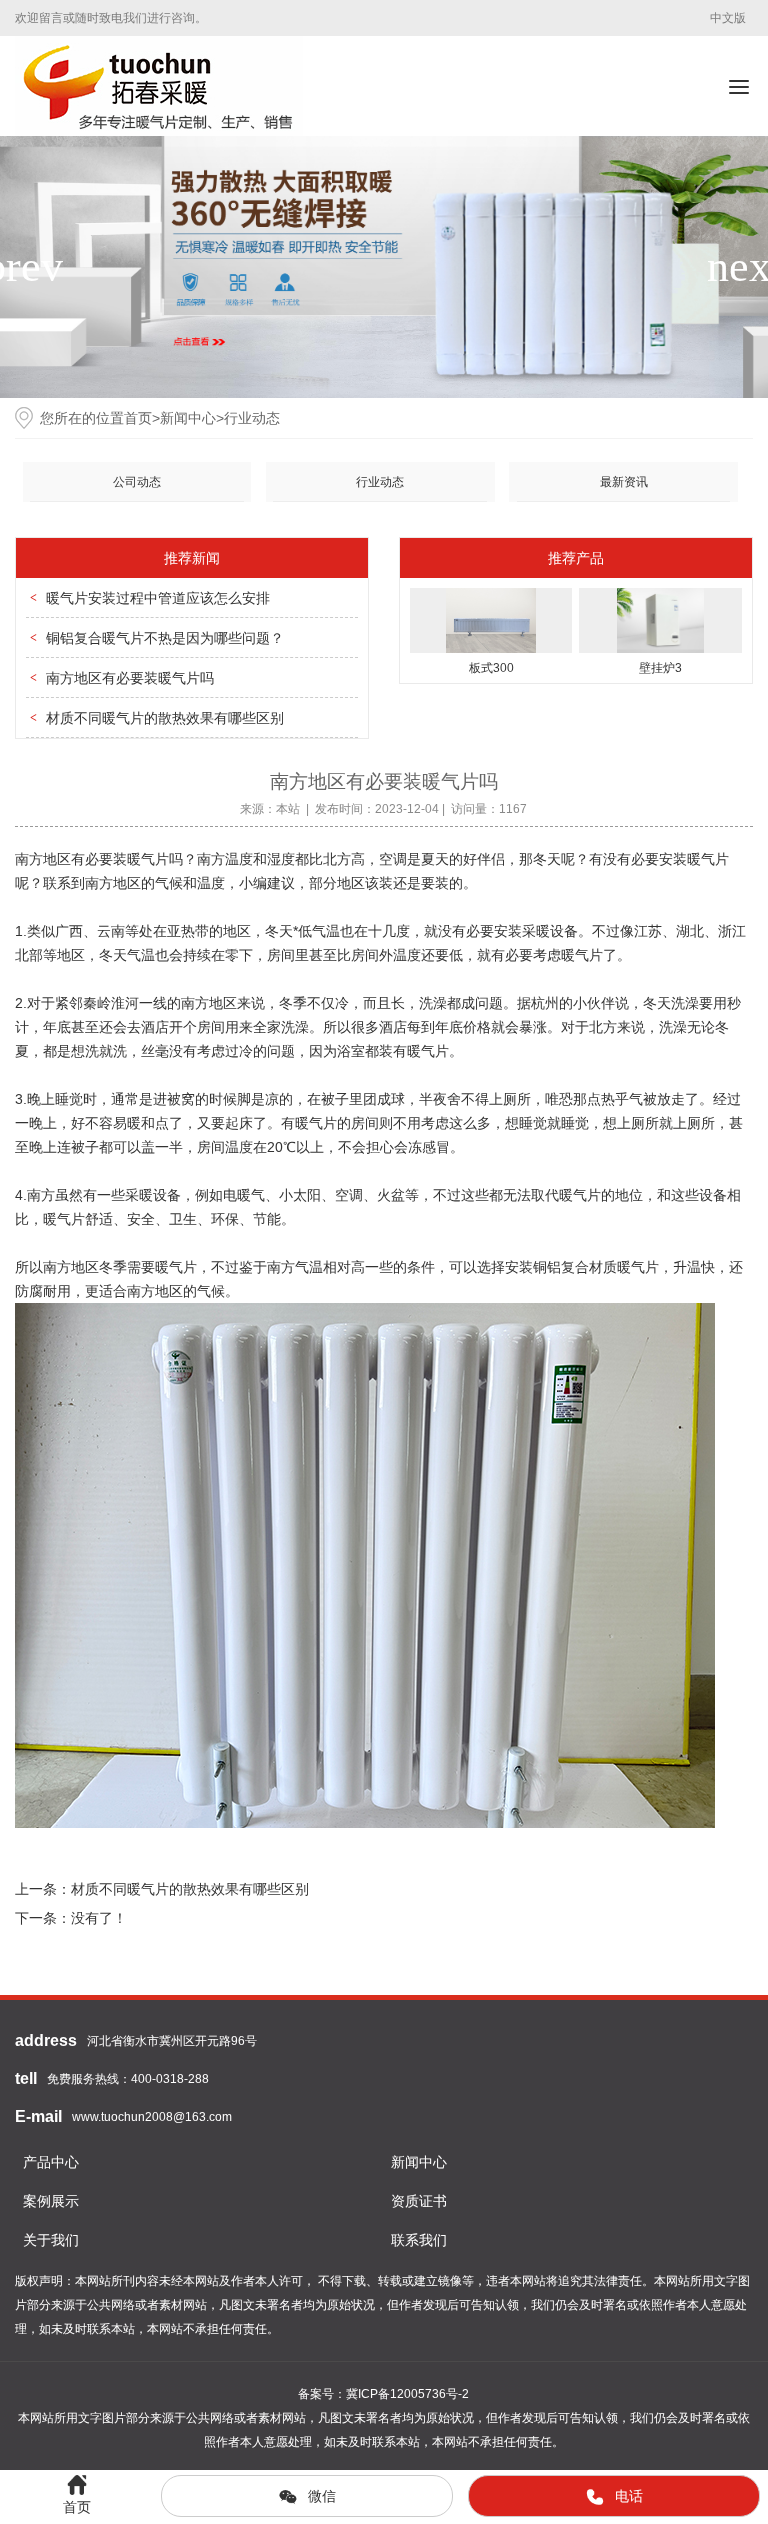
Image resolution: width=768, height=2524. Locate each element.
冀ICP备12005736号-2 (407, 2394)
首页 (138, 418)
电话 (629, 2496)
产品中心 (51, 2162)
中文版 (728, 18)
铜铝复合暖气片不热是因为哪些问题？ (165, 638)
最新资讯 (624, 482)
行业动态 (252, 418)
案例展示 (51, 2201)
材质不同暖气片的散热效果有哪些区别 (165, 718)
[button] (744, 267)
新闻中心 (188, 418)
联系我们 (419, 2240)
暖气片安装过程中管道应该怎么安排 (158, 598)
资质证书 (419, 2201)
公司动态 (137, 482)
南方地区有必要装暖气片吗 (130, 678)
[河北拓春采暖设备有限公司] (159, 86)
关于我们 (51, 2240)
